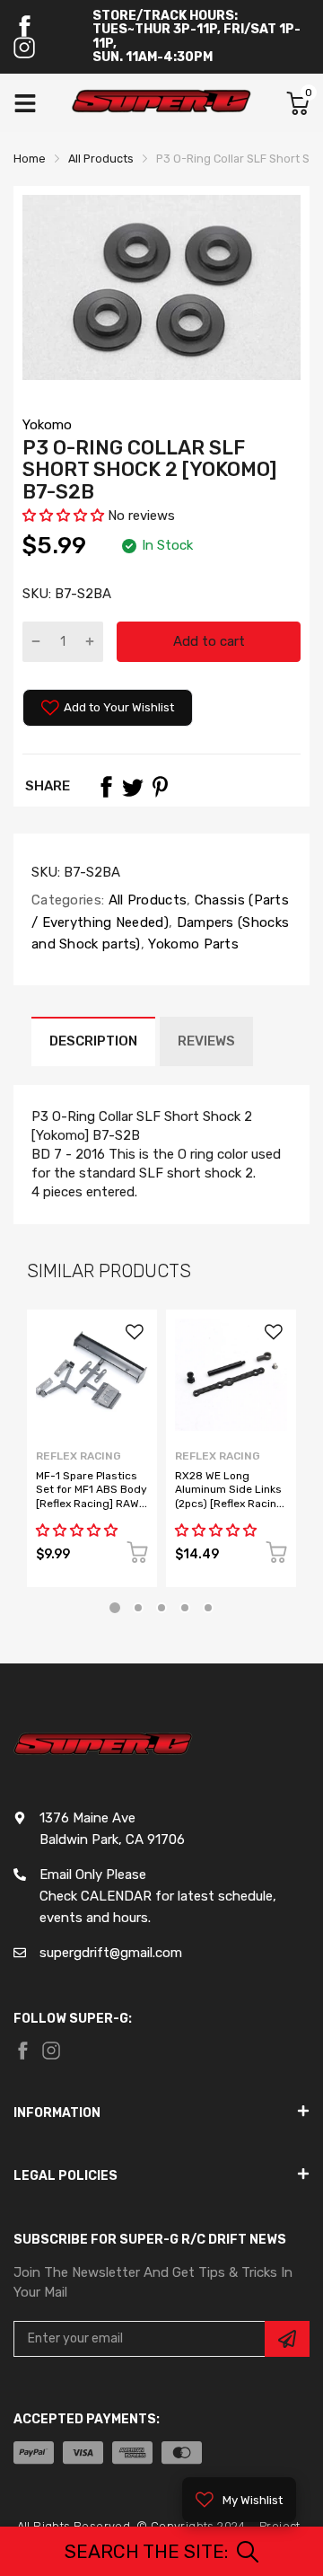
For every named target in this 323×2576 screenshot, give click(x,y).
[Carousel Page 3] (161, 1608)
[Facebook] (24, 26)
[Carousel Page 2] (138, 1608)
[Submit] (287, 2339)
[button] (63, 516)
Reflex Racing (79, 1456)
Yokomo (47, 425)
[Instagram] (24, 48)
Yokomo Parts (192, 944)
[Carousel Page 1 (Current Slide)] (115, 1608)
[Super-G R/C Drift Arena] (161, 103)
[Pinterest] (160, 787)
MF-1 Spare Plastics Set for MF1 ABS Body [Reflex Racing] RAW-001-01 (92, 1496)
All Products (145, 900)
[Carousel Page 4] (185, 1608)
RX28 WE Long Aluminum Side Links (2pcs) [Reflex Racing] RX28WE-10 (231, 1496)
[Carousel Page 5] (208, 1608)
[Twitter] (133, 787)
